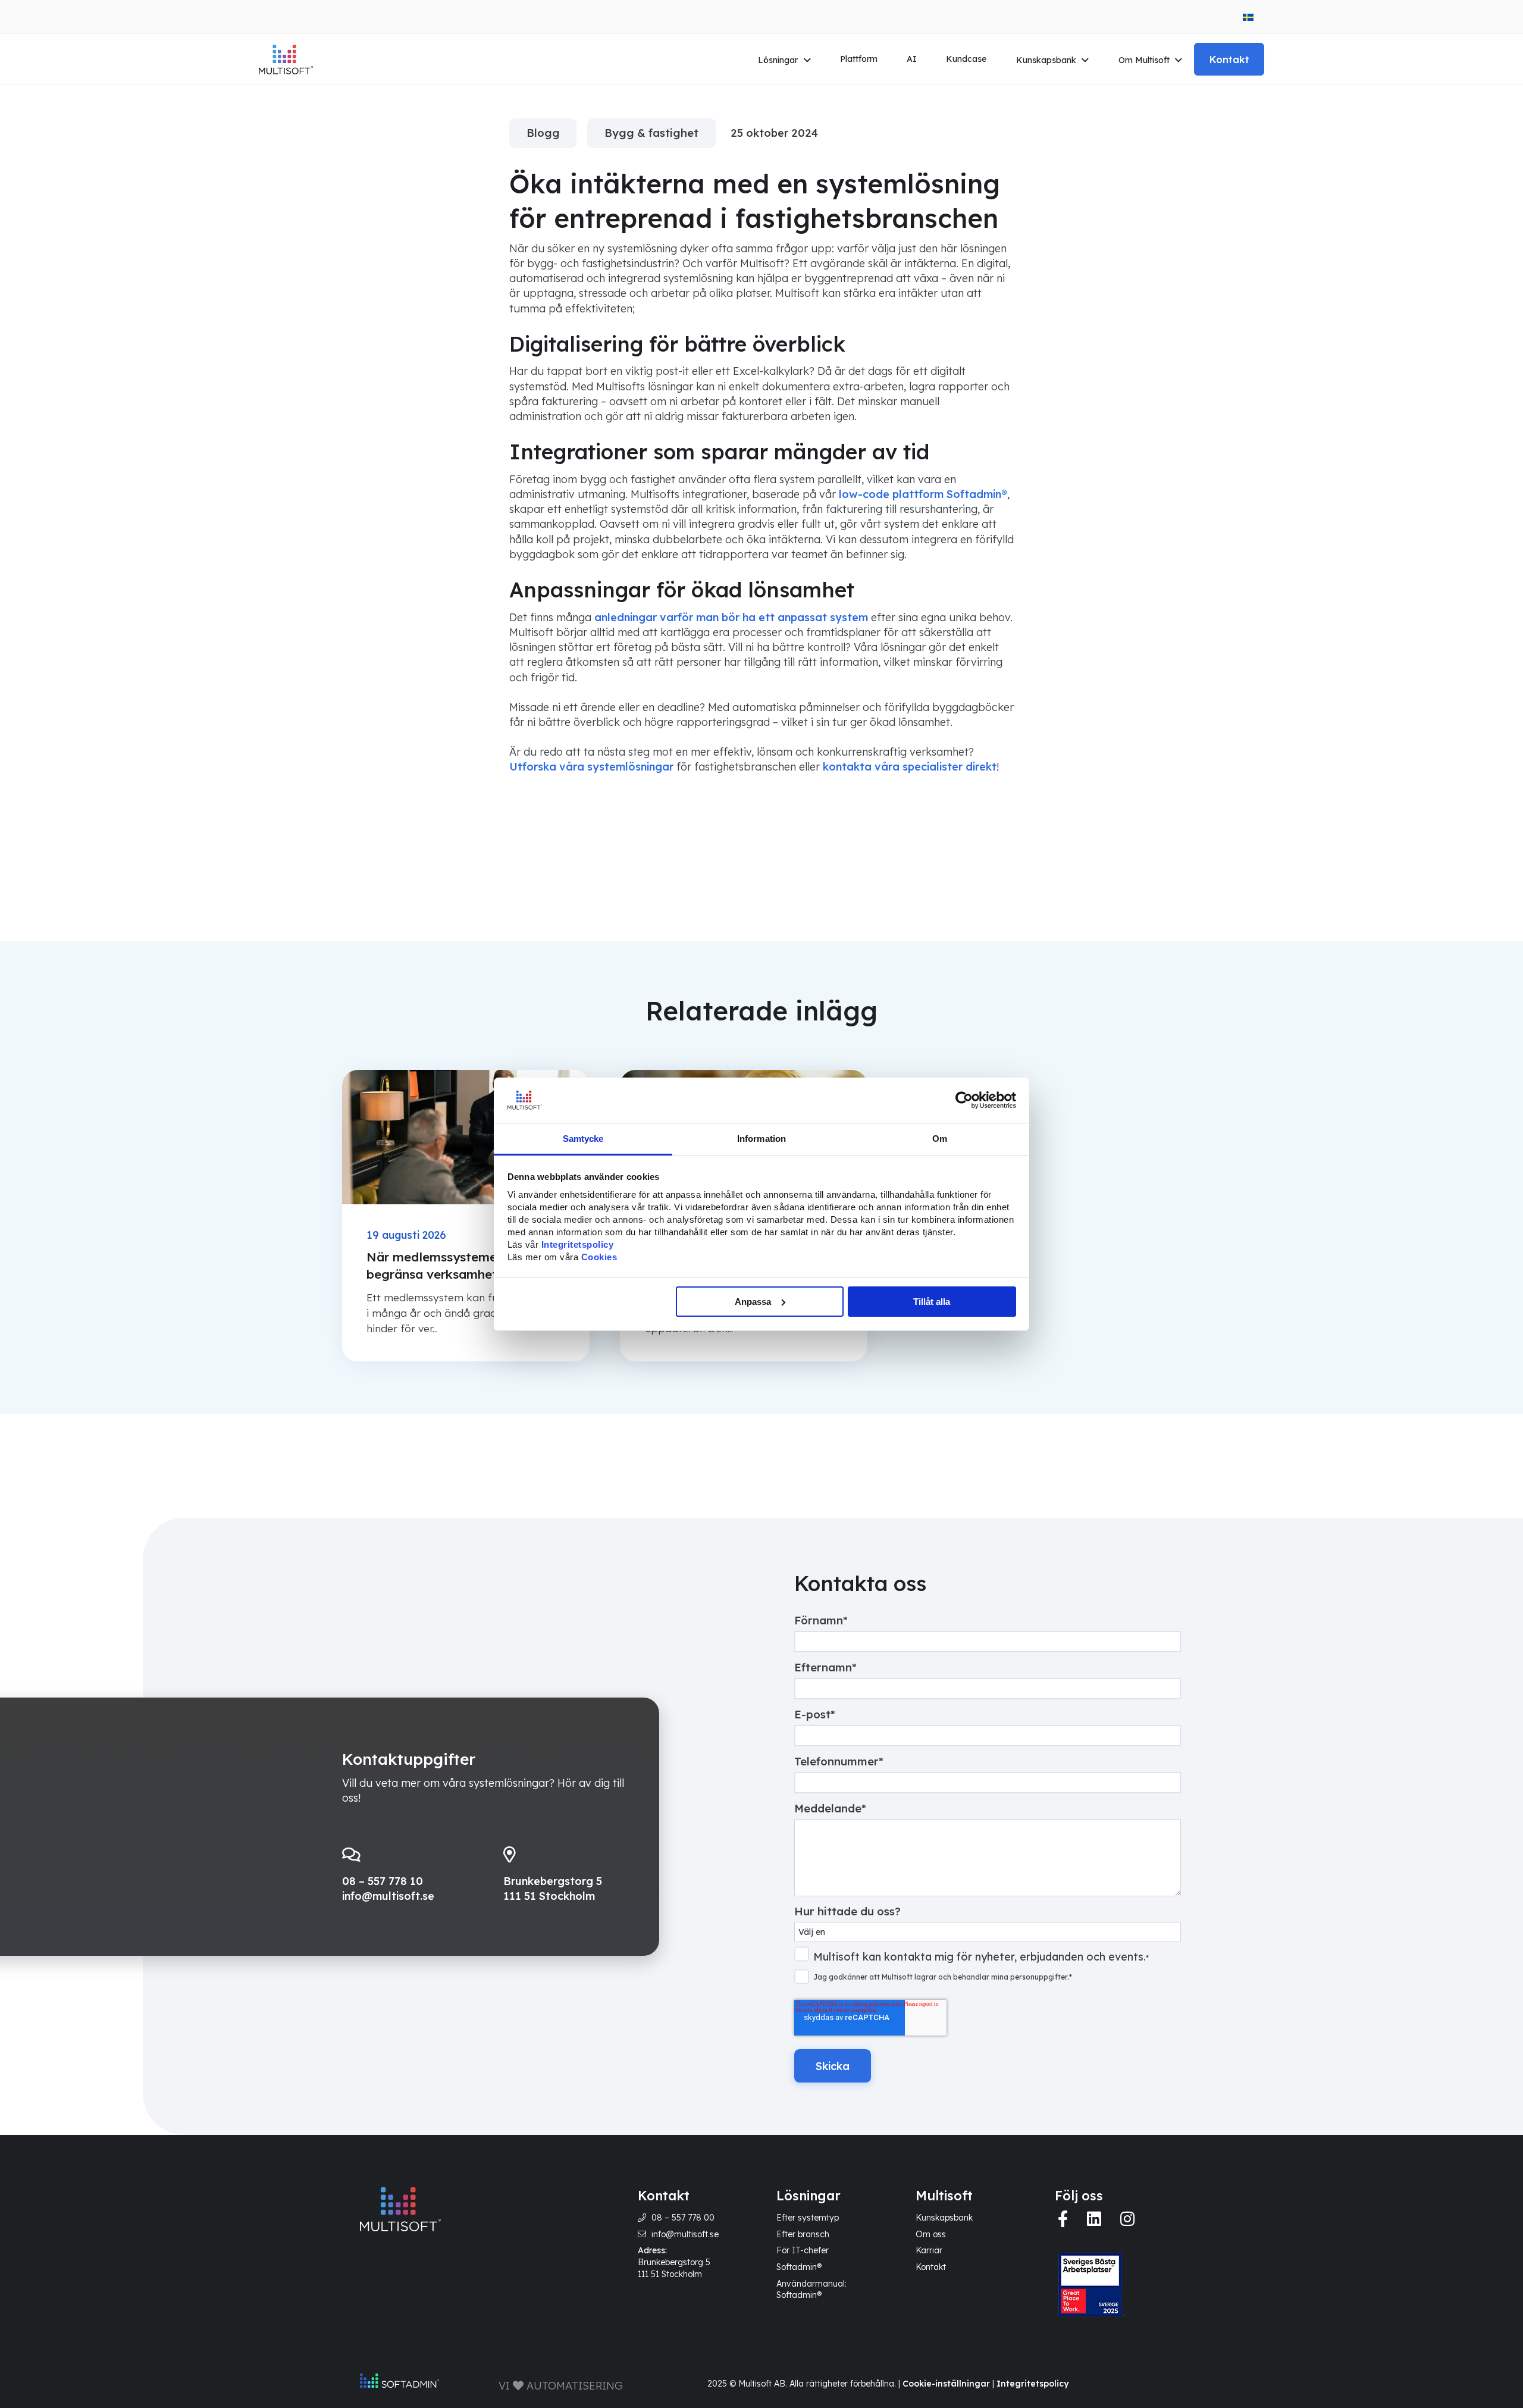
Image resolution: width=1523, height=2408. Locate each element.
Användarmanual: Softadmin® (811, 2290)
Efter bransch (803, 2234)
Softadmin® (799, 2267)
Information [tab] (761, 1139)
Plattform (859, 59)
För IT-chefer (803, 2250)
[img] (1063, 2219)
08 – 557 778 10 (383, 1881)
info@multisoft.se (388, 1896)
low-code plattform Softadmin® (923, 494)
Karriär (929, 2250)
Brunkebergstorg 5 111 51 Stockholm (674, 2268)
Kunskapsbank (1046, 60)
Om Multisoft (1144, 60)
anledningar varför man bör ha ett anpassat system (731, 617)
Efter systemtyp (808, 2218)
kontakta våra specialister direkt (910, 767)
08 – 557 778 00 (683, 2218)
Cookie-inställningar (946, 2384)
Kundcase (966, 59)
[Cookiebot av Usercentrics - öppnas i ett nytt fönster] (964, 1100)
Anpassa (753, 1302)
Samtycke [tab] (583, 1139)
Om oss (931, 2234)
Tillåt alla (932, 1302)
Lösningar (778, 60)
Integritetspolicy (1032, 2384)
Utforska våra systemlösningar (591, 767)
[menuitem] (1248, 17)
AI (912, 59)
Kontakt (1229, 59)
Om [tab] (940, 1139)
